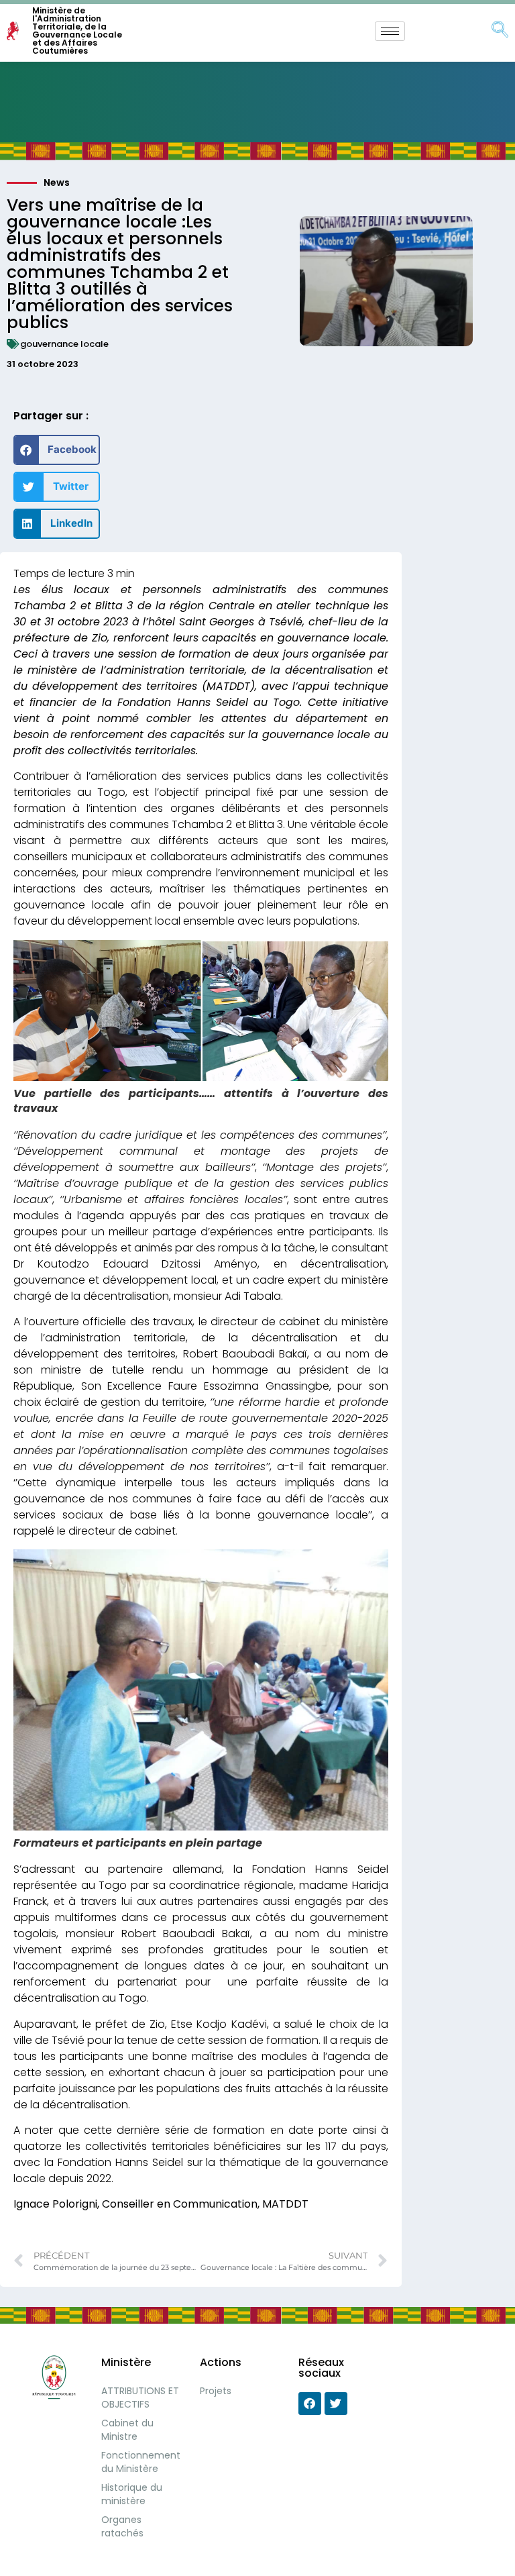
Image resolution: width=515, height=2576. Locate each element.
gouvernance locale (64, 344)
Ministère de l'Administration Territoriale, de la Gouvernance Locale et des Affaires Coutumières (77, 31)
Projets (216, 2391)
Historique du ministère (132, 2494)
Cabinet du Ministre (127, 2430)
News (57, 183)
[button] (57, 450)
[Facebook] (310, 2404)
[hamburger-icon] (390, 31)
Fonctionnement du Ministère (141, 2462)
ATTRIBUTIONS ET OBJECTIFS (140, 2398)
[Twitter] (336, 2404)
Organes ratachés (122, 2526)
